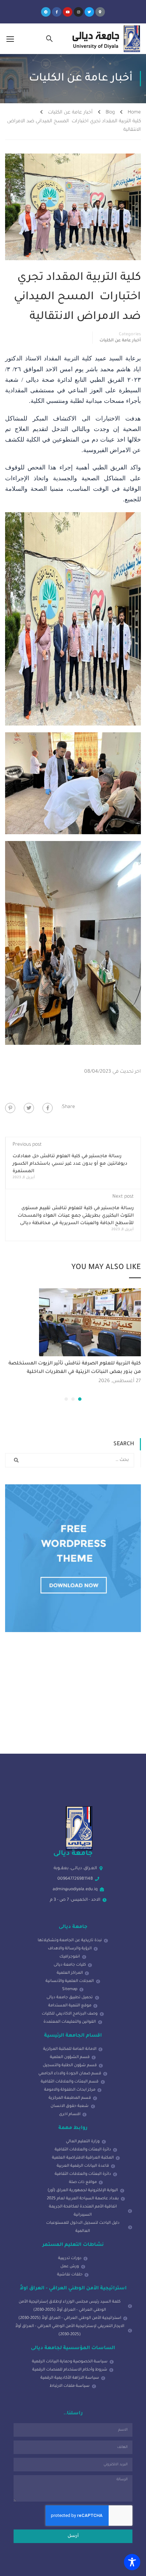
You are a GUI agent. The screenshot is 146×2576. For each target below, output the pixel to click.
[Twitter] (89, 12)
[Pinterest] (10, 1108)
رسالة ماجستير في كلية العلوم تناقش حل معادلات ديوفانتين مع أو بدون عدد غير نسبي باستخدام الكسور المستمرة (70, 1164)
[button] (80, 1399)
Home (134, 113)
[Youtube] (68, 12)
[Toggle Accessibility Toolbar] (132, 2562)
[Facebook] (48, 1108)
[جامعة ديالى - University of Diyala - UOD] (105, 39)
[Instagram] (78, 12)
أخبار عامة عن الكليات (70, 113)
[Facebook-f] (57, 12)
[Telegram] (46, 12)
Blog (110, 113)
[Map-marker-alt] (100, 12)
